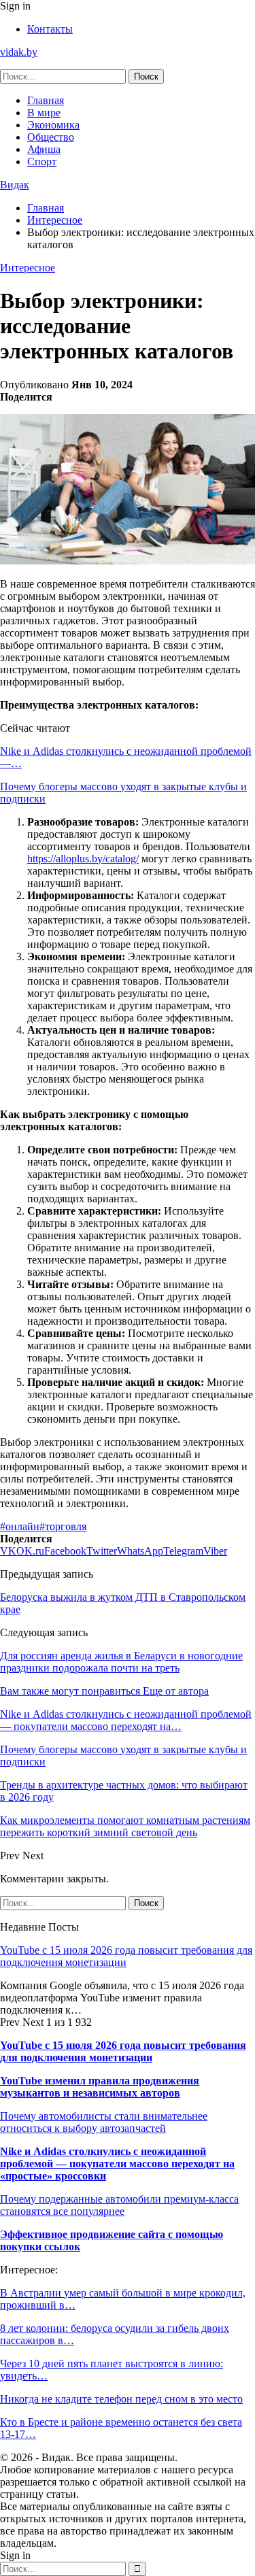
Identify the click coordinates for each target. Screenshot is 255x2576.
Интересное (28, 268)
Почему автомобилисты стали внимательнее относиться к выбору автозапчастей (104, 2122)
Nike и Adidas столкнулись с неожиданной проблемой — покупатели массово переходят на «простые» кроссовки (117, 2164)
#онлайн (20, 1526)
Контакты (50, 29)
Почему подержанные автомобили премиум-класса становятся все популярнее (119, 2205)
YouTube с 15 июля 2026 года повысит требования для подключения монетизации (126, 1956)
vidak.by (19, 52)
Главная (46, 100)
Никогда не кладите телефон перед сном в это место (121, 2399)
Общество (51, 137)
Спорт (42, 162)
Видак (15, 185)
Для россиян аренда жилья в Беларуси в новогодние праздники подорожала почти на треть (121, 1662)
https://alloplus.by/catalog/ (83, 859)
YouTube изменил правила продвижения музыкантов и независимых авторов (100, 2087)
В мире (44, 113)
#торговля (63, 1526)
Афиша (44, 149)
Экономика (53, 125)
